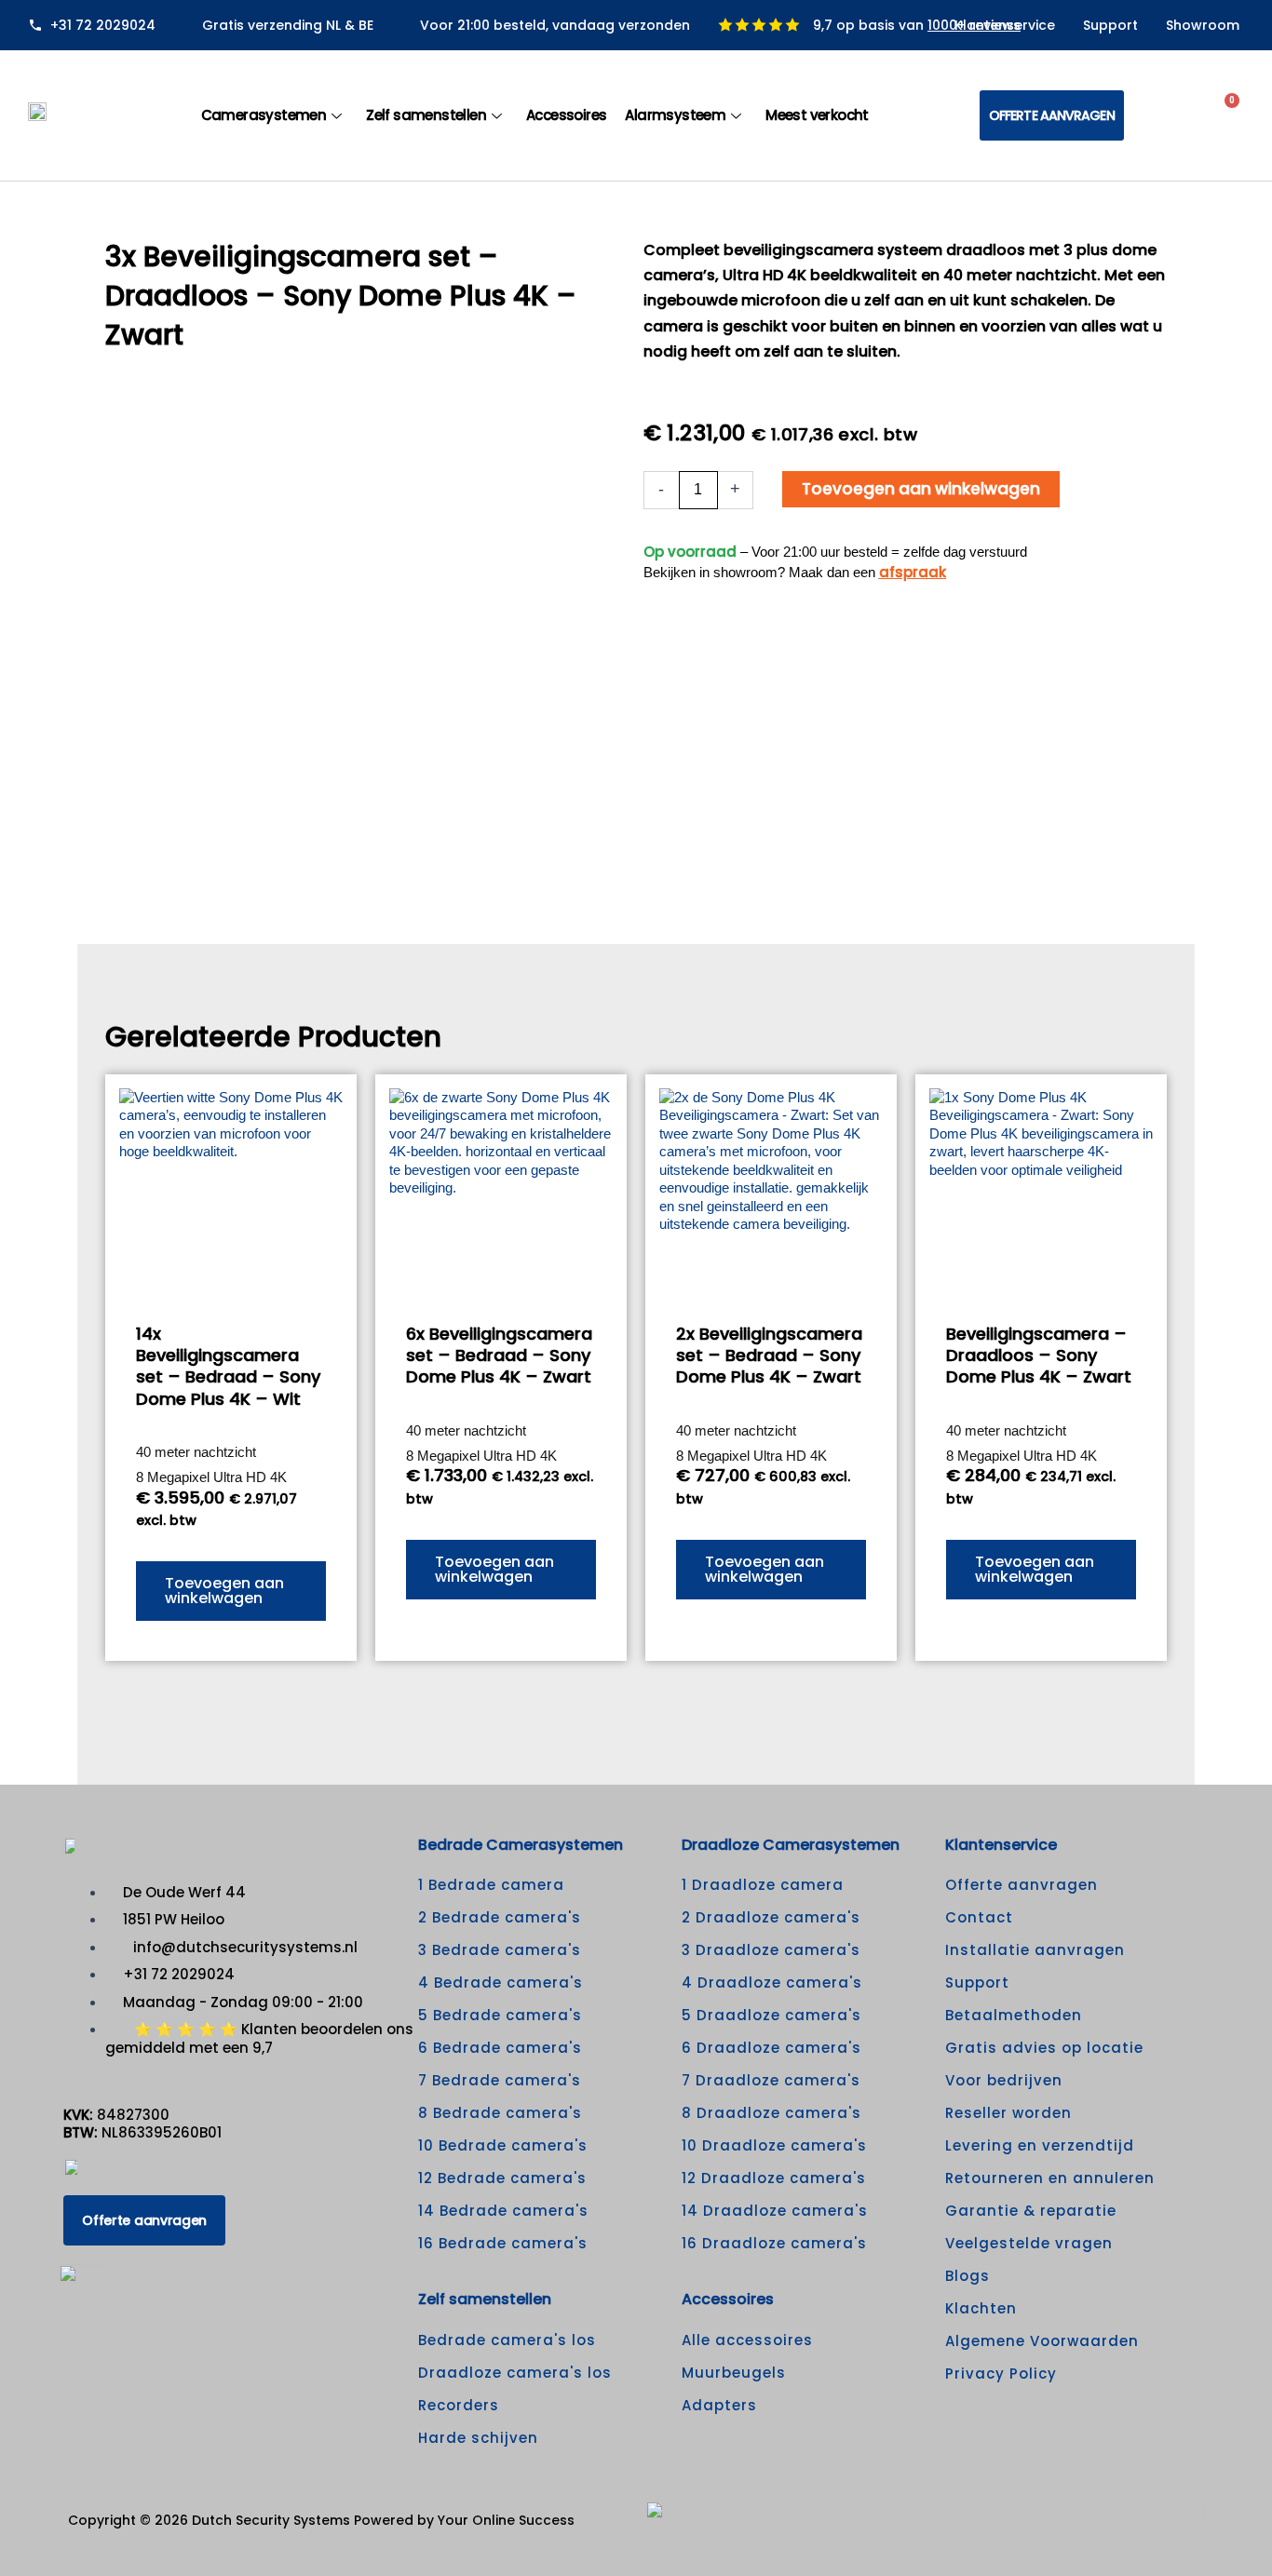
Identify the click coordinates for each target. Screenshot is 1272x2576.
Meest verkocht (817, 115)
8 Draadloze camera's (771, 2113)
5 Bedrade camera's (500, 2015)
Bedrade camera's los (507, 2340)
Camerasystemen (264, 115)
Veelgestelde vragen (1029, 2243)
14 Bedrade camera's (503, 2211)
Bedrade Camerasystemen (521, 1845)
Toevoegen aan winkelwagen (921, 489)
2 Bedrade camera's (500, 1917)
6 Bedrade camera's (500, 2048)
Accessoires (566, 115)
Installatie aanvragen (1035, 1950)
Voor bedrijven (1004, 2080)
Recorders (459, 2405)
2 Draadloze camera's (771, 1917)
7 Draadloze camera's (771, 2080)
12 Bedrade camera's (502, 2178)
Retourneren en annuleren (1050, 2178)
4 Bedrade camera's (501, 1983)
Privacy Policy (1001, 2374)
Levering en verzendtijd (1040, 2145)
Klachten (981, 2308)
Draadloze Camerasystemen (791, 1845)
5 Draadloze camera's (771, 2015)
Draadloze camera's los (515, 2373)
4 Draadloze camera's (772, 1983)
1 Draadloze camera (763, 1885)
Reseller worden (1008, 2113)
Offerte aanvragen (1022, 1885)
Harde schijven (478, 2438)
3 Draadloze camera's (771, 1950)
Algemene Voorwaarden (1042, 2341)
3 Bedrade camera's (500, 1950)
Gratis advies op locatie (1044, 2048)
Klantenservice (1005, 25)
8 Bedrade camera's (500, 2113)
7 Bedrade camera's (500, 2080)
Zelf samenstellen (426, 115)
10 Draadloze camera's (774, 2145)
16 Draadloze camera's (774, 2243)
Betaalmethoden (1014, 2015)
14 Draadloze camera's (775, 2211)
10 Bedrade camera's (503, 2145)
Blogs (968, 2276)
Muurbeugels (734, 2373)
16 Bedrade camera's (503, 2243)
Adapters (719, 2405)
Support (1110, 25)
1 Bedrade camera (491, 1885)
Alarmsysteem (675, 115)
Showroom (1203, 25)
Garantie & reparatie (1031, 2211)
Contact (979, 1917)
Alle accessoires (747, 2340)
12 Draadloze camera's (774, 2178)
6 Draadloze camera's (771, 2048)
